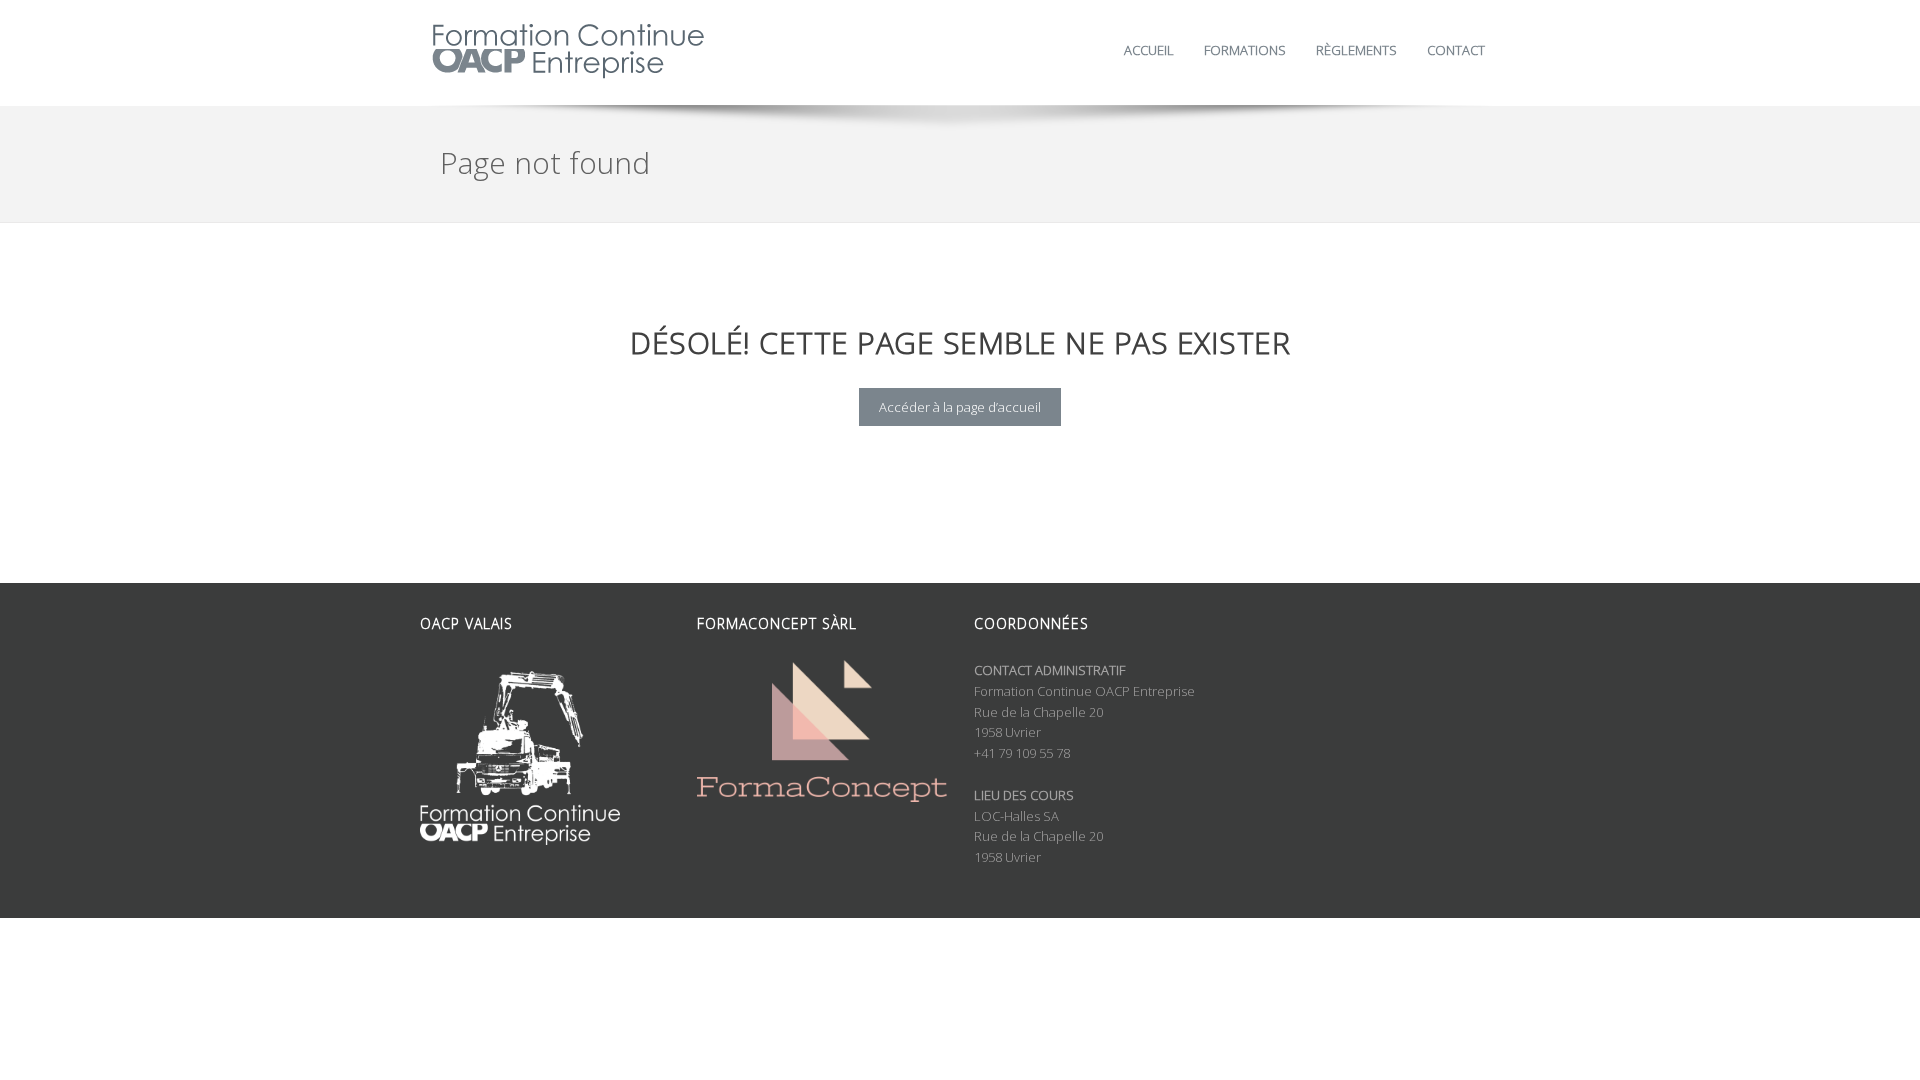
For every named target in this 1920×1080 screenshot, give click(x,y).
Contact (1456, 50)
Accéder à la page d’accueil (960, 407)
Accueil (1149, 50)
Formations (1245, 50)
